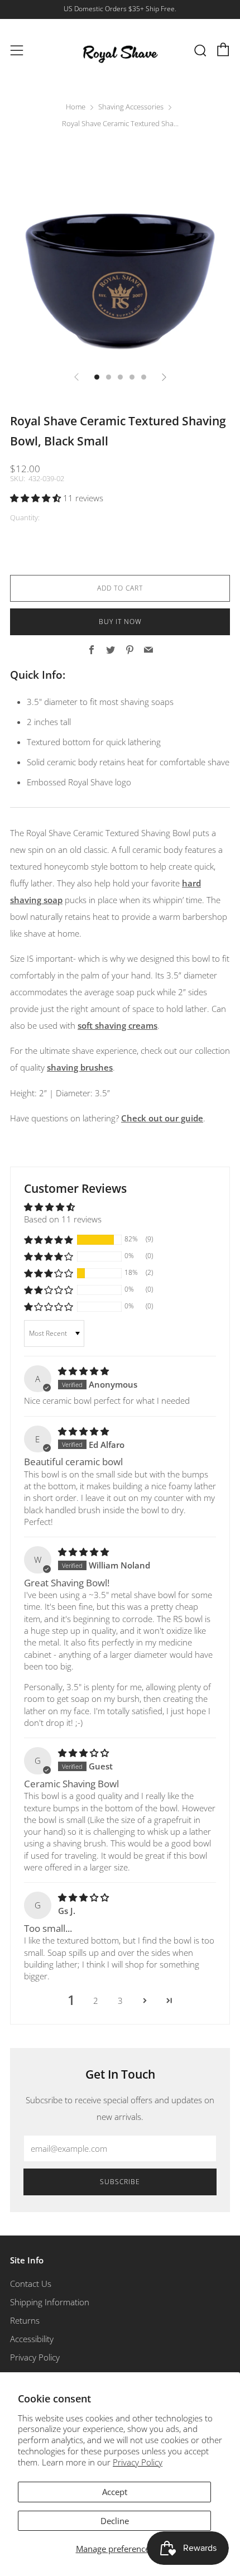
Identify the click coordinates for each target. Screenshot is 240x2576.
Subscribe (120, 2182)
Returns (25, 2320)
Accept (115, 2492)
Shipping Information (50, 2302)
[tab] (97, 377)
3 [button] (120, 2001)
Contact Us (31, 2284)
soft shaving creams (117, 1025)
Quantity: (25, 518)
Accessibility (32, 2339)
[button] (37, 498)
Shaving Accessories (131, 107)
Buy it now (120, 622)
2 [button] (96, 2001)
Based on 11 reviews (63, 1219)
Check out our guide (162, 1118)
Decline (115, 2521)
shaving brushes (80, 1067)
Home (76, 107)
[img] (83, 1371)
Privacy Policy (138, 2462)
